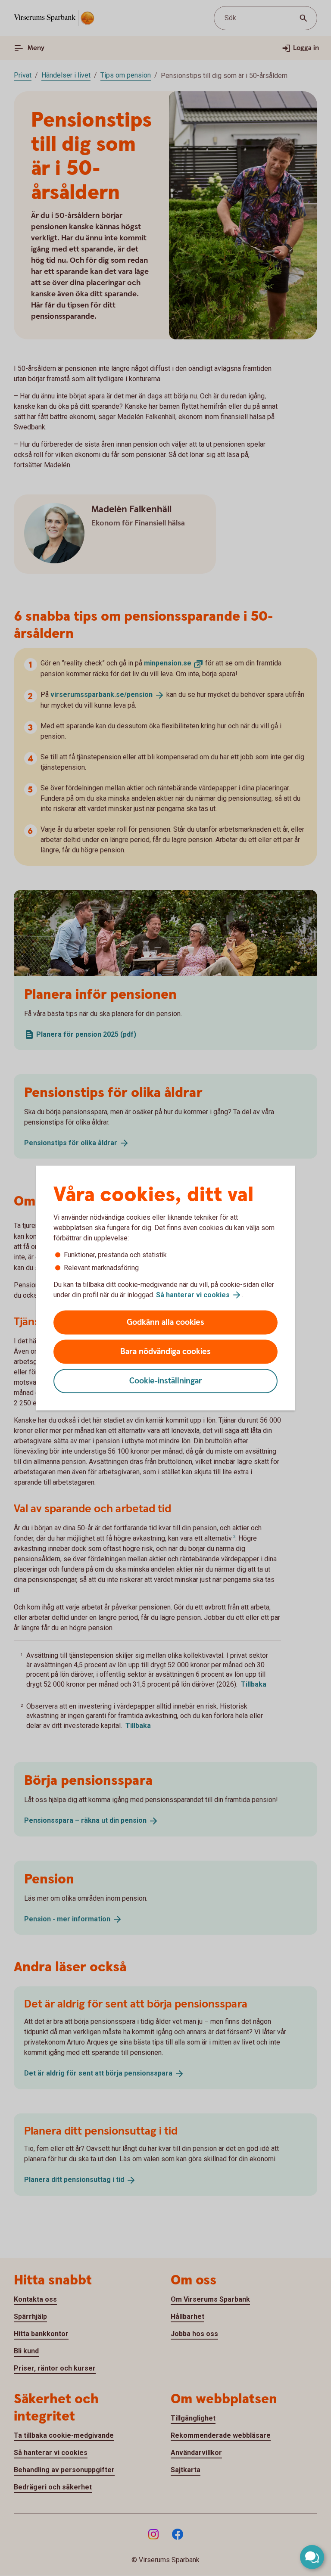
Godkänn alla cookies (165, 1322)
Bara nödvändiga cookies (165, 1352)
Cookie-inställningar (166, 1381)
